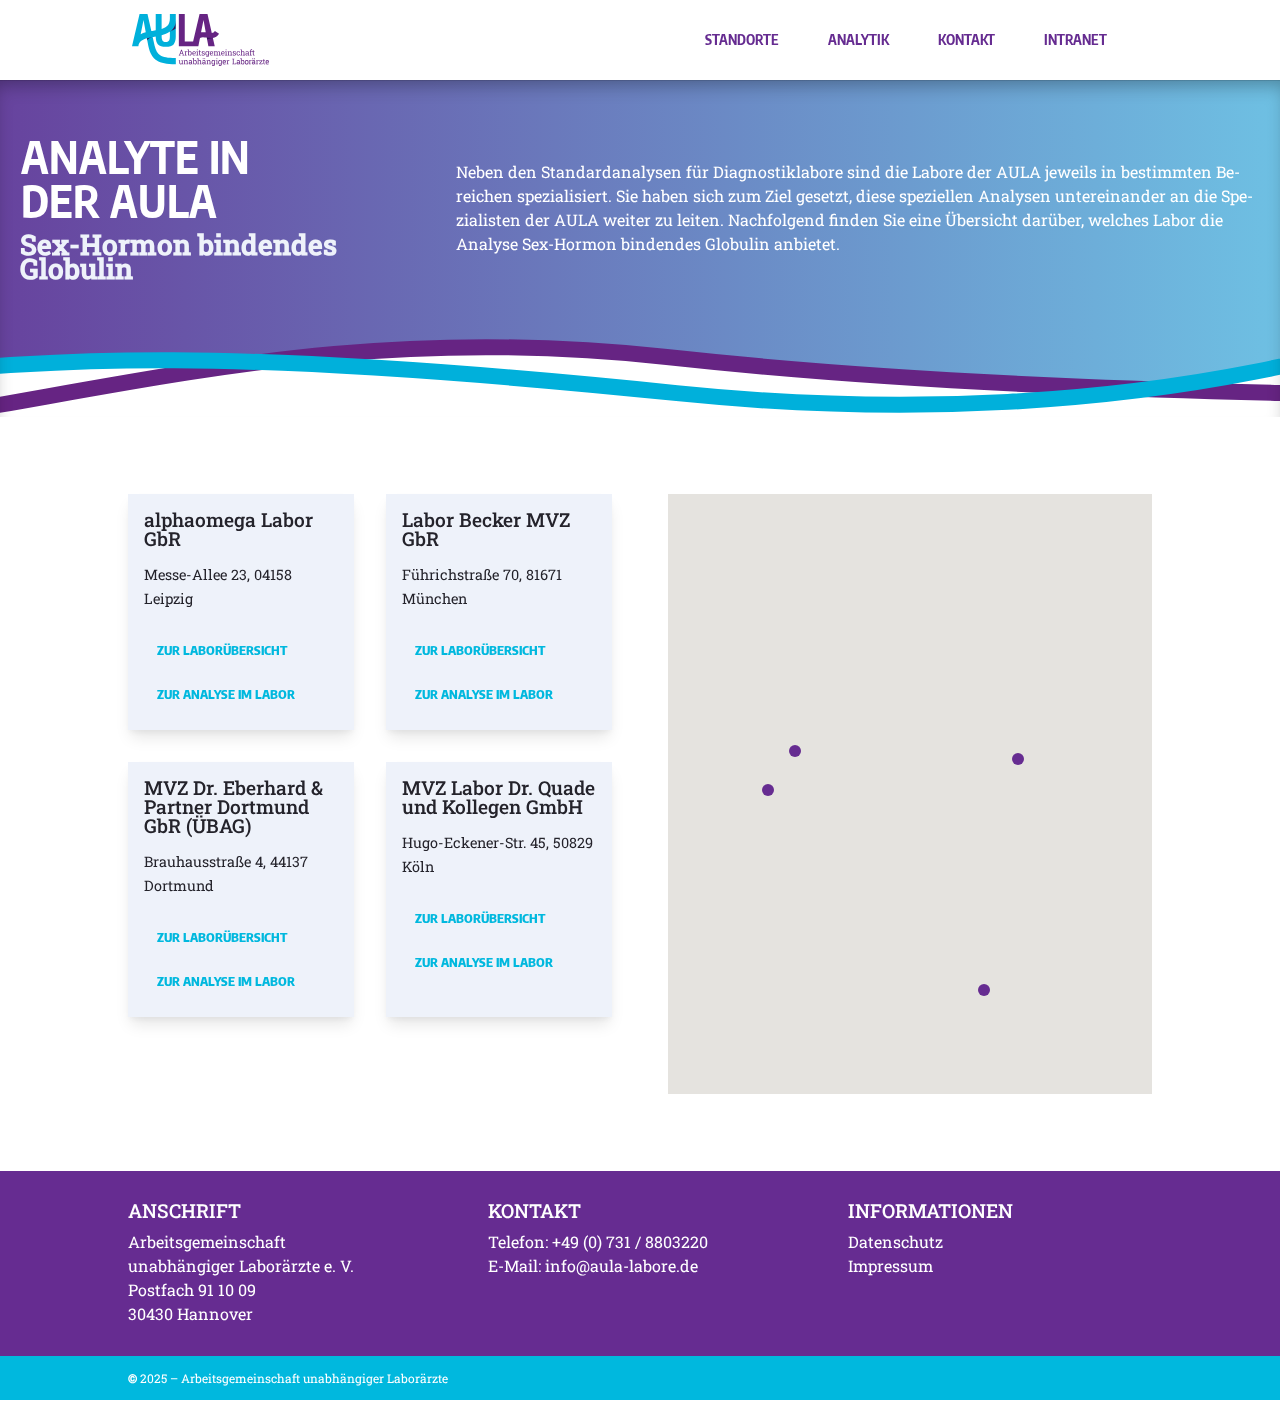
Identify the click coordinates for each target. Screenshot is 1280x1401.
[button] (795, 751)
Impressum (890, 1265)
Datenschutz (895, 1241)
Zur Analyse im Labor (226, 694)
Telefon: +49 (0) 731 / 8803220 (598, 1241)
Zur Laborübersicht (222, 650)
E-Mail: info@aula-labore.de (593, 1265)
